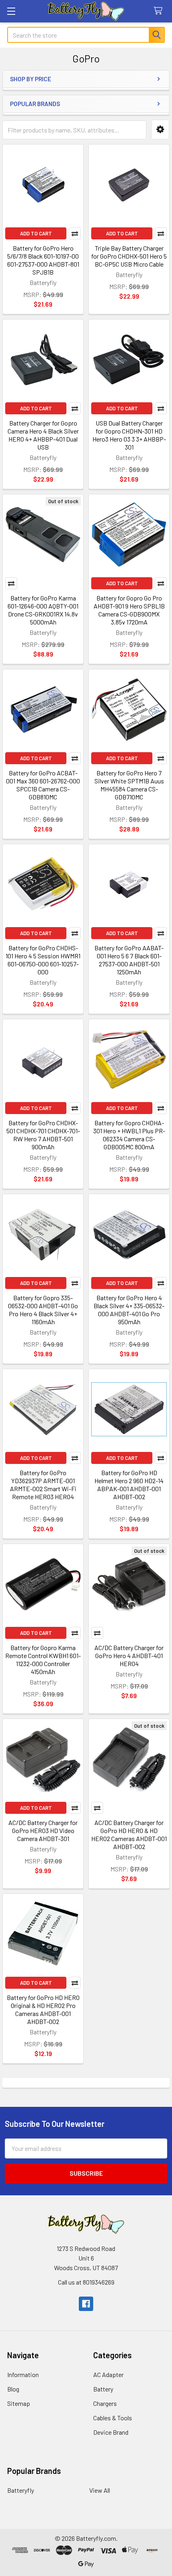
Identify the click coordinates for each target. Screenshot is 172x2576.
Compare (75, 233)
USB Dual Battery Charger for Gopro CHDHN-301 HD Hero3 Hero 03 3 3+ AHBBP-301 (129, 435)
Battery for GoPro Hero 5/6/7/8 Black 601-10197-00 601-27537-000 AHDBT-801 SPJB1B (43, 260)
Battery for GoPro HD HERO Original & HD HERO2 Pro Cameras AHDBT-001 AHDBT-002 (43, 2009)
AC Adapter (108, 2374)
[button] (160, 130)
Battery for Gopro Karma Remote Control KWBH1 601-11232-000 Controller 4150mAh (43, 1659)
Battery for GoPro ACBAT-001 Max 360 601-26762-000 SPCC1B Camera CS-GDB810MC (43, 785)
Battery (103, 2389)
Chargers (105, 2403)
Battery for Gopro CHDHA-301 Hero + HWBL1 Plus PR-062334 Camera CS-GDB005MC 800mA (129, 1135)
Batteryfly (21, 2490)
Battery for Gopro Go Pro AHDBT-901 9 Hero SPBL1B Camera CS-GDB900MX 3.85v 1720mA (129, 610)
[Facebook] (86, 2304)
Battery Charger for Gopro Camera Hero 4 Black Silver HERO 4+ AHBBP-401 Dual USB (43, 435)
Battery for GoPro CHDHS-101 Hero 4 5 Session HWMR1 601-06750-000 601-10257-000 (43, 960)
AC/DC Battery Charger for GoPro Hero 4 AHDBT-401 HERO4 (129, 1655)
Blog (13, 2389)
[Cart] (160, 11)
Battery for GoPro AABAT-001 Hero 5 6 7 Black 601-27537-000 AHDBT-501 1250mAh (129, 960)
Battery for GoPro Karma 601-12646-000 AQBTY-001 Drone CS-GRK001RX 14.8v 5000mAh (43, 610)
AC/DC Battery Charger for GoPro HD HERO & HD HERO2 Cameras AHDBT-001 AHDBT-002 (129, 1834)
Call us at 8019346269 (86, 2282)
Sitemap (19, 2403)
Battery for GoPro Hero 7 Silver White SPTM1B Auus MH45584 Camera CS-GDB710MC (129, 785)
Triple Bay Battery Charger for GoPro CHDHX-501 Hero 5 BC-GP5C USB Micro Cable (129, 256)
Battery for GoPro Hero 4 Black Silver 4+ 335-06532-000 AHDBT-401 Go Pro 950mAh (129, 1310)
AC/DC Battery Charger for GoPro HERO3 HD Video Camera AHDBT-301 (43, 1830)
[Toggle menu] (11, 11)
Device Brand (111, 2432)
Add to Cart (36, 233)
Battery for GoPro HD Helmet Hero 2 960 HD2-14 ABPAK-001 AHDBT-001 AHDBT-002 (129, 1485)
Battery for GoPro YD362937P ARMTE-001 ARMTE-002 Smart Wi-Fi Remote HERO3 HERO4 (43, 1485)
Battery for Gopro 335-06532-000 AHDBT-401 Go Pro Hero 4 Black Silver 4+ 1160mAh (43, 1310)
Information (23, 2374)
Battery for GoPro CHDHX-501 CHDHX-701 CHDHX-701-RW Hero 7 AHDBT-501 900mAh (43, 1135)
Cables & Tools (113, 2418)
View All (100, 2490)
